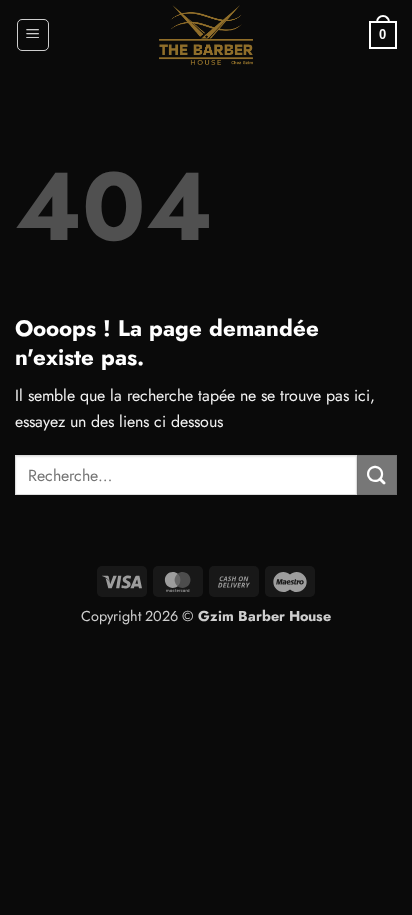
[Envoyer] (377, 474)
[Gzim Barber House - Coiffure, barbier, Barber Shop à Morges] (206, 35)
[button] (33, 35)
